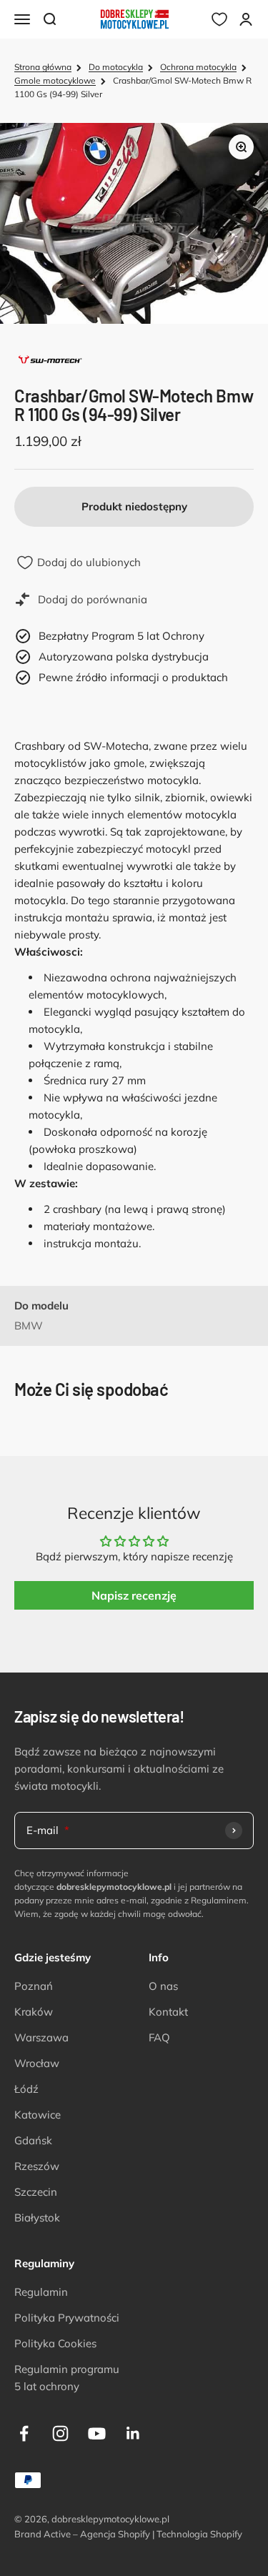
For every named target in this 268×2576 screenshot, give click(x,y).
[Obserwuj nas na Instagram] (60, 2433)
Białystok (37, 2218)
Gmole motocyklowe (55, 80)
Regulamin (41, 2292)
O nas (163, 1986)
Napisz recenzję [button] (134, 1595)
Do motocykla (116, 67)
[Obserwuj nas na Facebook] (24, 2433)
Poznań (34, 1986)
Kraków (34, 2012)
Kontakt (168, 2012)
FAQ (159, 2037)
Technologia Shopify (199, 2534)
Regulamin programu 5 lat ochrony (67, 2378)
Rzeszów (37, 2166)
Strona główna (43, 67)
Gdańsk (33, 2140)
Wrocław (37, 2063)
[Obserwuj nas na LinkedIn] (133, 2433)
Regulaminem (219, 1900)
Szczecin (36, 2192)
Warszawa (41, 2037)
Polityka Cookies (55, 2343)
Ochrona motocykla (198, 67)
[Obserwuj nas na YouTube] (97, 2433)
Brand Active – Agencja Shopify (82, 2534)
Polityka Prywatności (67, 2318)
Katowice (38, 2115)
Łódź (26, 2089)
